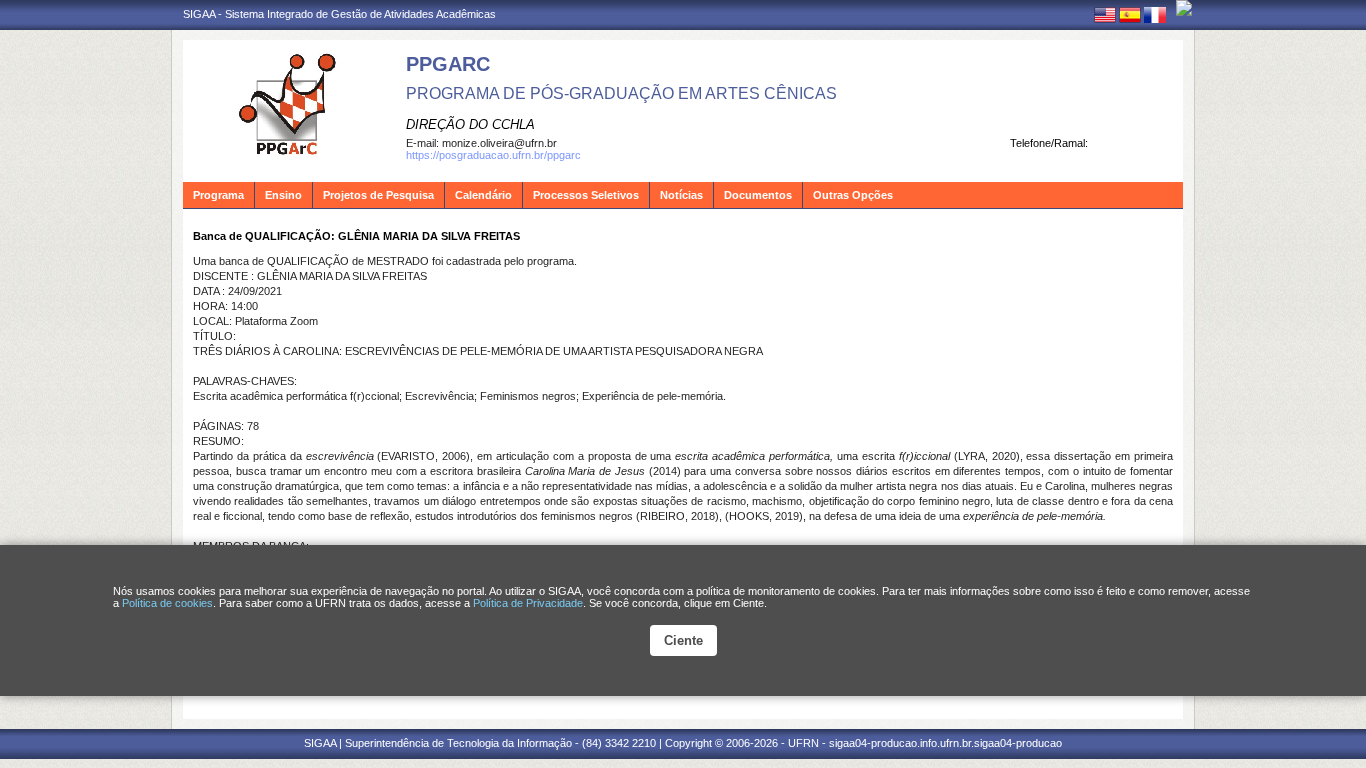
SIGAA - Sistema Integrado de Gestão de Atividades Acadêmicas (339, 14)
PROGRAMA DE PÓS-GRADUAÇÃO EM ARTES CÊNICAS (621, 93)
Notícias (681, 195)
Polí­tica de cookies (167, 603)
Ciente (683, 640)
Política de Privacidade (528, 603)
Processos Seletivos (586, 195)
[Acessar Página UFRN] (1184, 8)
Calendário (483, 195)
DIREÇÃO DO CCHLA (470, 124)
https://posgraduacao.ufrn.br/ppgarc (493, 155)
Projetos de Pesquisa (378, 195)
